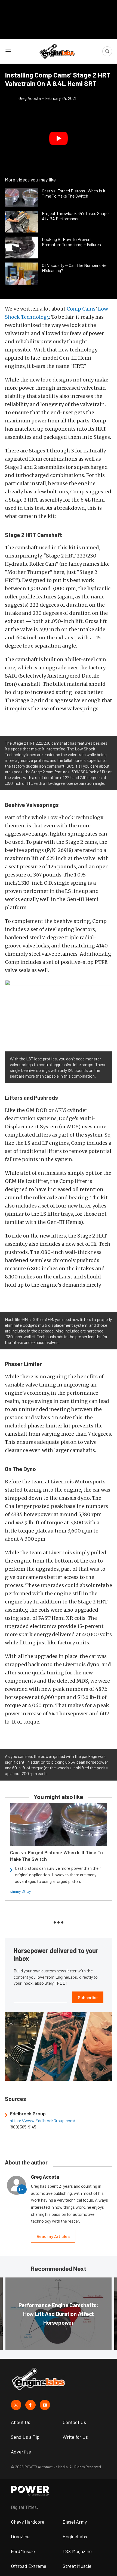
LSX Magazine (77, 2551)
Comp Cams (81, 309)
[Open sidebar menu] (8, 51)
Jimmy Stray (20, 1891)
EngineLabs (75, 2536)
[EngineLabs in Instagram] (16, 2405)
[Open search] (107, 51)
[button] (59, 138)
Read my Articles (53, 2236)
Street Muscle (77, 2566)
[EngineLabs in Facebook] (30, 2405)
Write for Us (75, 2437)
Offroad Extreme (29, 2566)
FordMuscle (23, 2551)
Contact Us (74, 2422)
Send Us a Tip (25, 2437)
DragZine (20, 2536)
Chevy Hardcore (28, 2522)
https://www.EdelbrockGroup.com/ (43, 2121)
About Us (21, 2422)
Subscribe (88, 1997)
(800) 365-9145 (23, 2127)
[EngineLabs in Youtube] (45, 2405)
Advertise (21, 2452)
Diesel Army (75, 2522)
